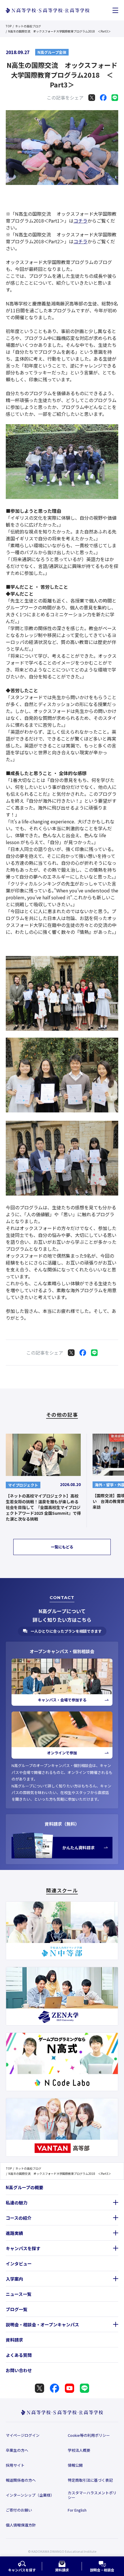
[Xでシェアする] (92, 97)
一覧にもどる (62, 1547)
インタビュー (19, 2264)
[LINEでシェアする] (115, 97)
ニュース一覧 (19, 2294)
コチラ (80, 221)
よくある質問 (19, 2355)
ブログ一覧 (17, 2309)
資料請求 (14, 2340)
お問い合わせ (19, 2370)
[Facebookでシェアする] (103, 97)
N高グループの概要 (25, 2187)
